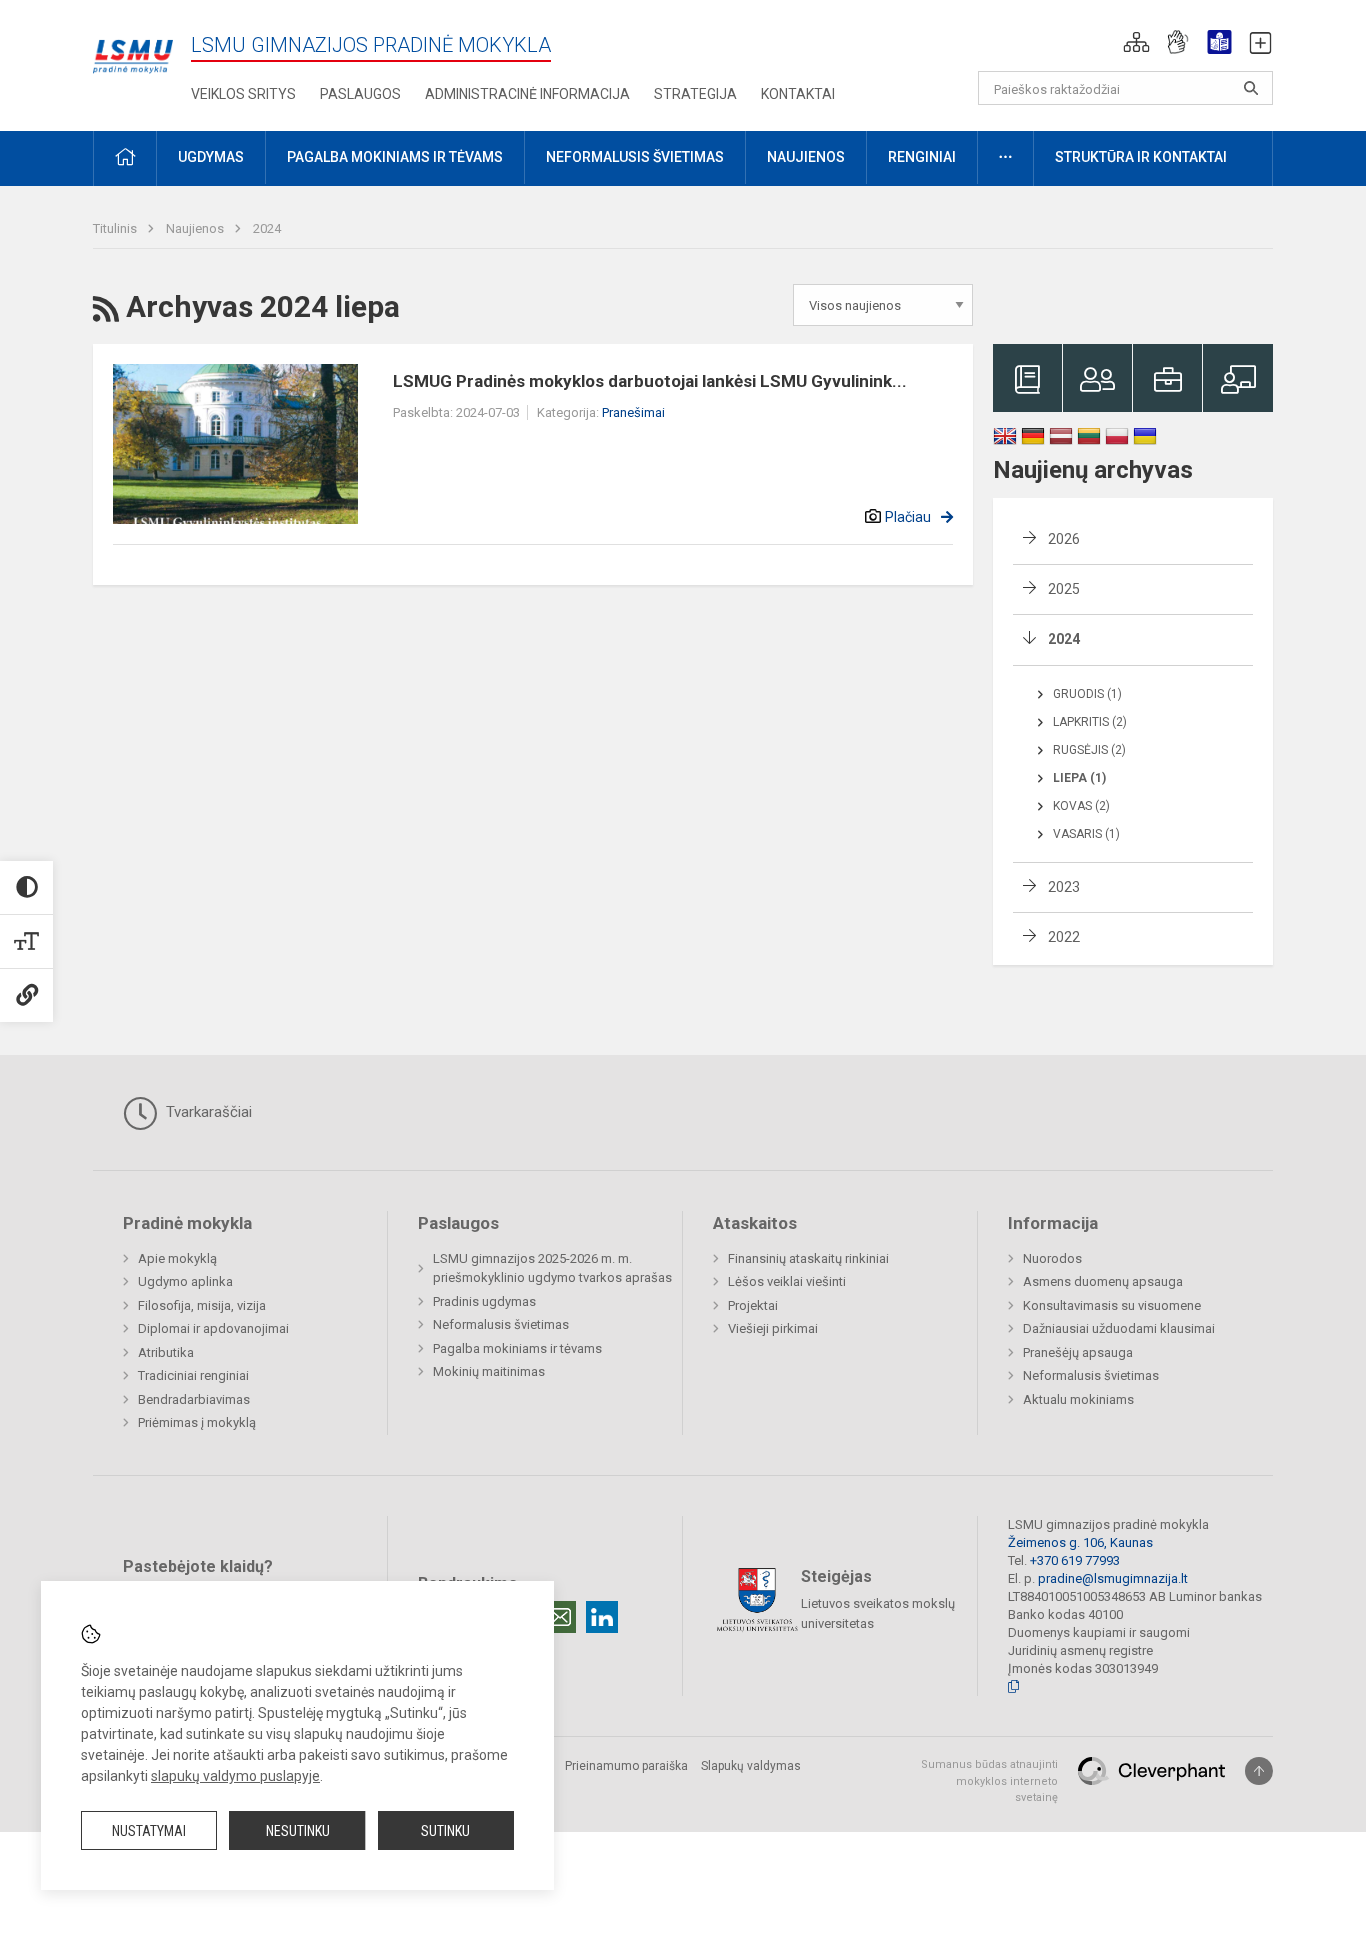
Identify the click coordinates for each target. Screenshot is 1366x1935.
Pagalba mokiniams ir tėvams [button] (395, 157)
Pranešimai (633, 412)
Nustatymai (149, 1831)
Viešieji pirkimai (773, 1328)
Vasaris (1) (1086, 834)
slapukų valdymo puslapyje (235, 1776)
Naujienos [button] (806, 157)
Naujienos (196, 228)
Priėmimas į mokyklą (197, 1422)
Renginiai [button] (922, 157)
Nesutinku (298, 1831)
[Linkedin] (602, 1617)
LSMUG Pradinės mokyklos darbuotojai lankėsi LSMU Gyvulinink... (650, 381)
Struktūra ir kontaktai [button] (1141, 157)
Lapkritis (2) (1090, 722)
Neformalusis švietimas (501, 1324)
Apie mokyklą (177, 1258)
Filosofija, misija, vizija (202, 1305)
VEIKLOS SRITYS (243, 94)
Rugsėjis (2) (1089, 750)
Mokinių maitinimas (489, 1371)
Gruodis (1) (1087, 694)
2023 (1064, 887)
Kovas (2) (1081, 806)
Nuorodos (1052, 1258)
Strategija (695, 94)
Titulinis (116, 228)
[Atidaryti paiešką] (1251, 88)
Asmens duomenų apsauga (1103, 1281)
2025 (1064, 589)
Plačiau (908, 517)
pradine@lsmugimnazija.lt (1113, 1578)
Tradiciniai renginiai (193, 1375)
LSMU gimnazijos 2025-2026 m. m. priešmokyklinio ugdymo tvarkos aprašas (552, 1268)
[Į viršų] (1259, 1771)
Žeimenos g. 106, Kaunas (1080, 1542)
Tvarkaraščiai (207, 1112)
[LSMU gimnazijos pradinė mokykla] (133, 45)
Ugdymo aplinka (185, 1281)
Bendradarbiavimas (194, 1399)
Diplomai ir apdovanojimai (213, 1328)
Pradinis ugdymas (484, 1301)
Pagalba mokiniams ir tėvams (517, 1348)
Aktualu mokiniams (1078, 1399)
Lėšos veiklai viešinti (787, 1281)
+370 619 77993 (1075, 1560)
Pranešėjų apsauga (1078, 1352)
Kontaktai (798, 94)
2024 (267, 228)
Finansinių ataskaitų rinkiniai (808, 1258)
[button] (1136, 42)
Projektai (753, 1305)
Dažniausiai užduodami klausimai (1119, 1328)
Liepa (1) (1079, 778)
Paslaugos (360, 94)
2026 (1064, 539)
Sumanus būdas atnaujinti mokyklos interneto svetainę (989, 1781)
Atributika (166, 1352)
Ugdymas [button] (211, 157)
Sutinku (445, 1831)
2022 (1064, 937)
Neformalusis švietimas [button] (635, 157)
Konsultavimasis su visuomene (1112, 1305)
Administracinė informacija (527, 94)
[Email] (560, 1617)
